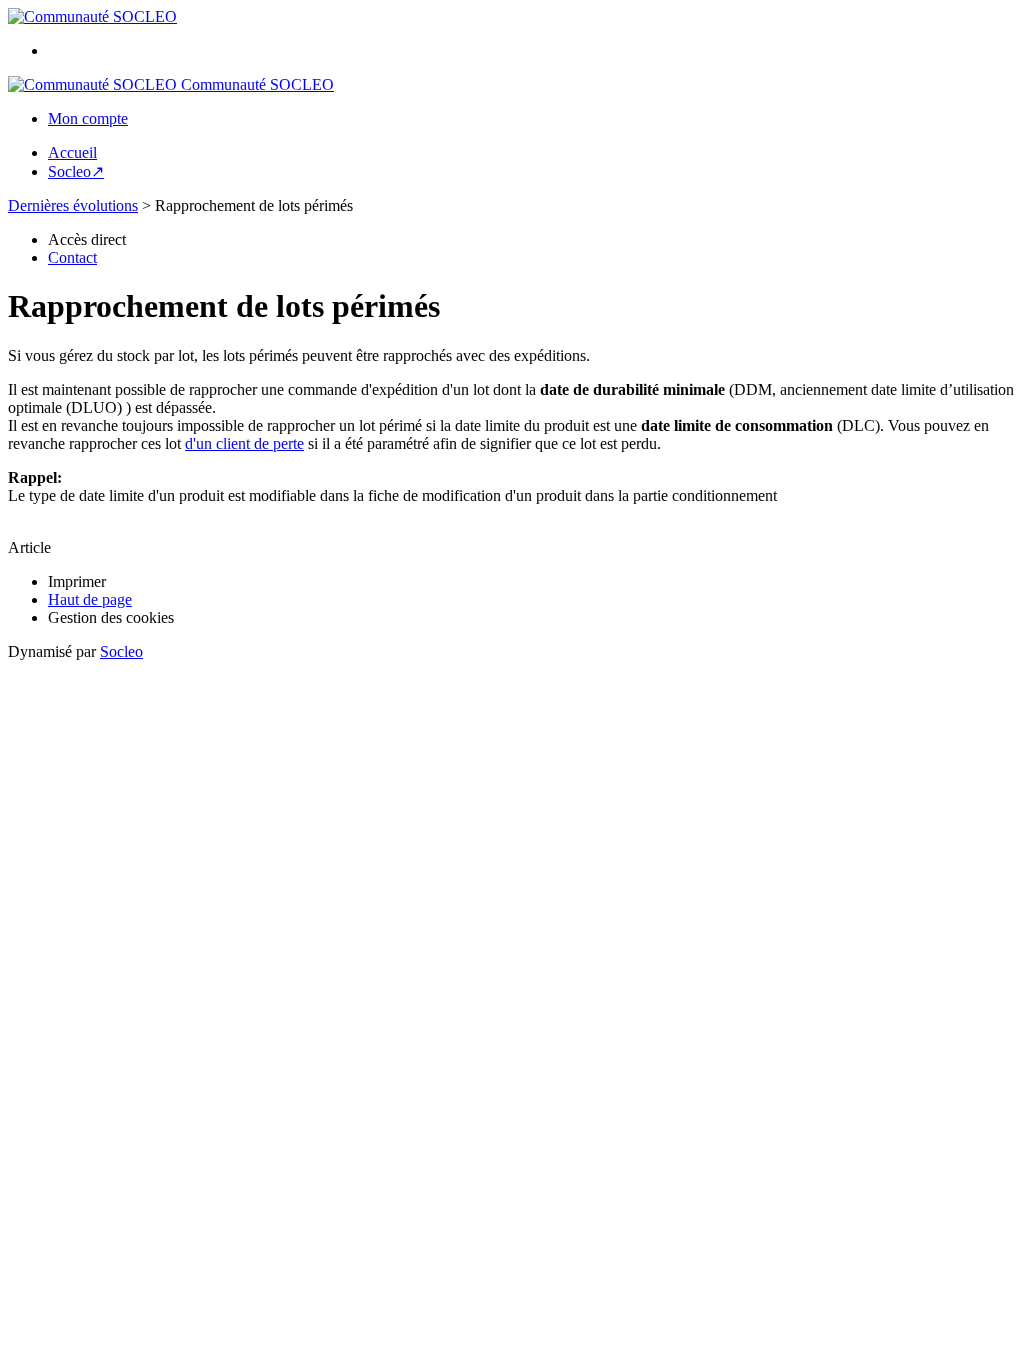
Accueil (72, 152)
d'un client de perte (244, 443)
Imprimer (77, 581)
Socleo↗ (76, 171)
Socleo (121, 651)
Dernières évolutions (73, 205)
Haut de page (90, 599)
